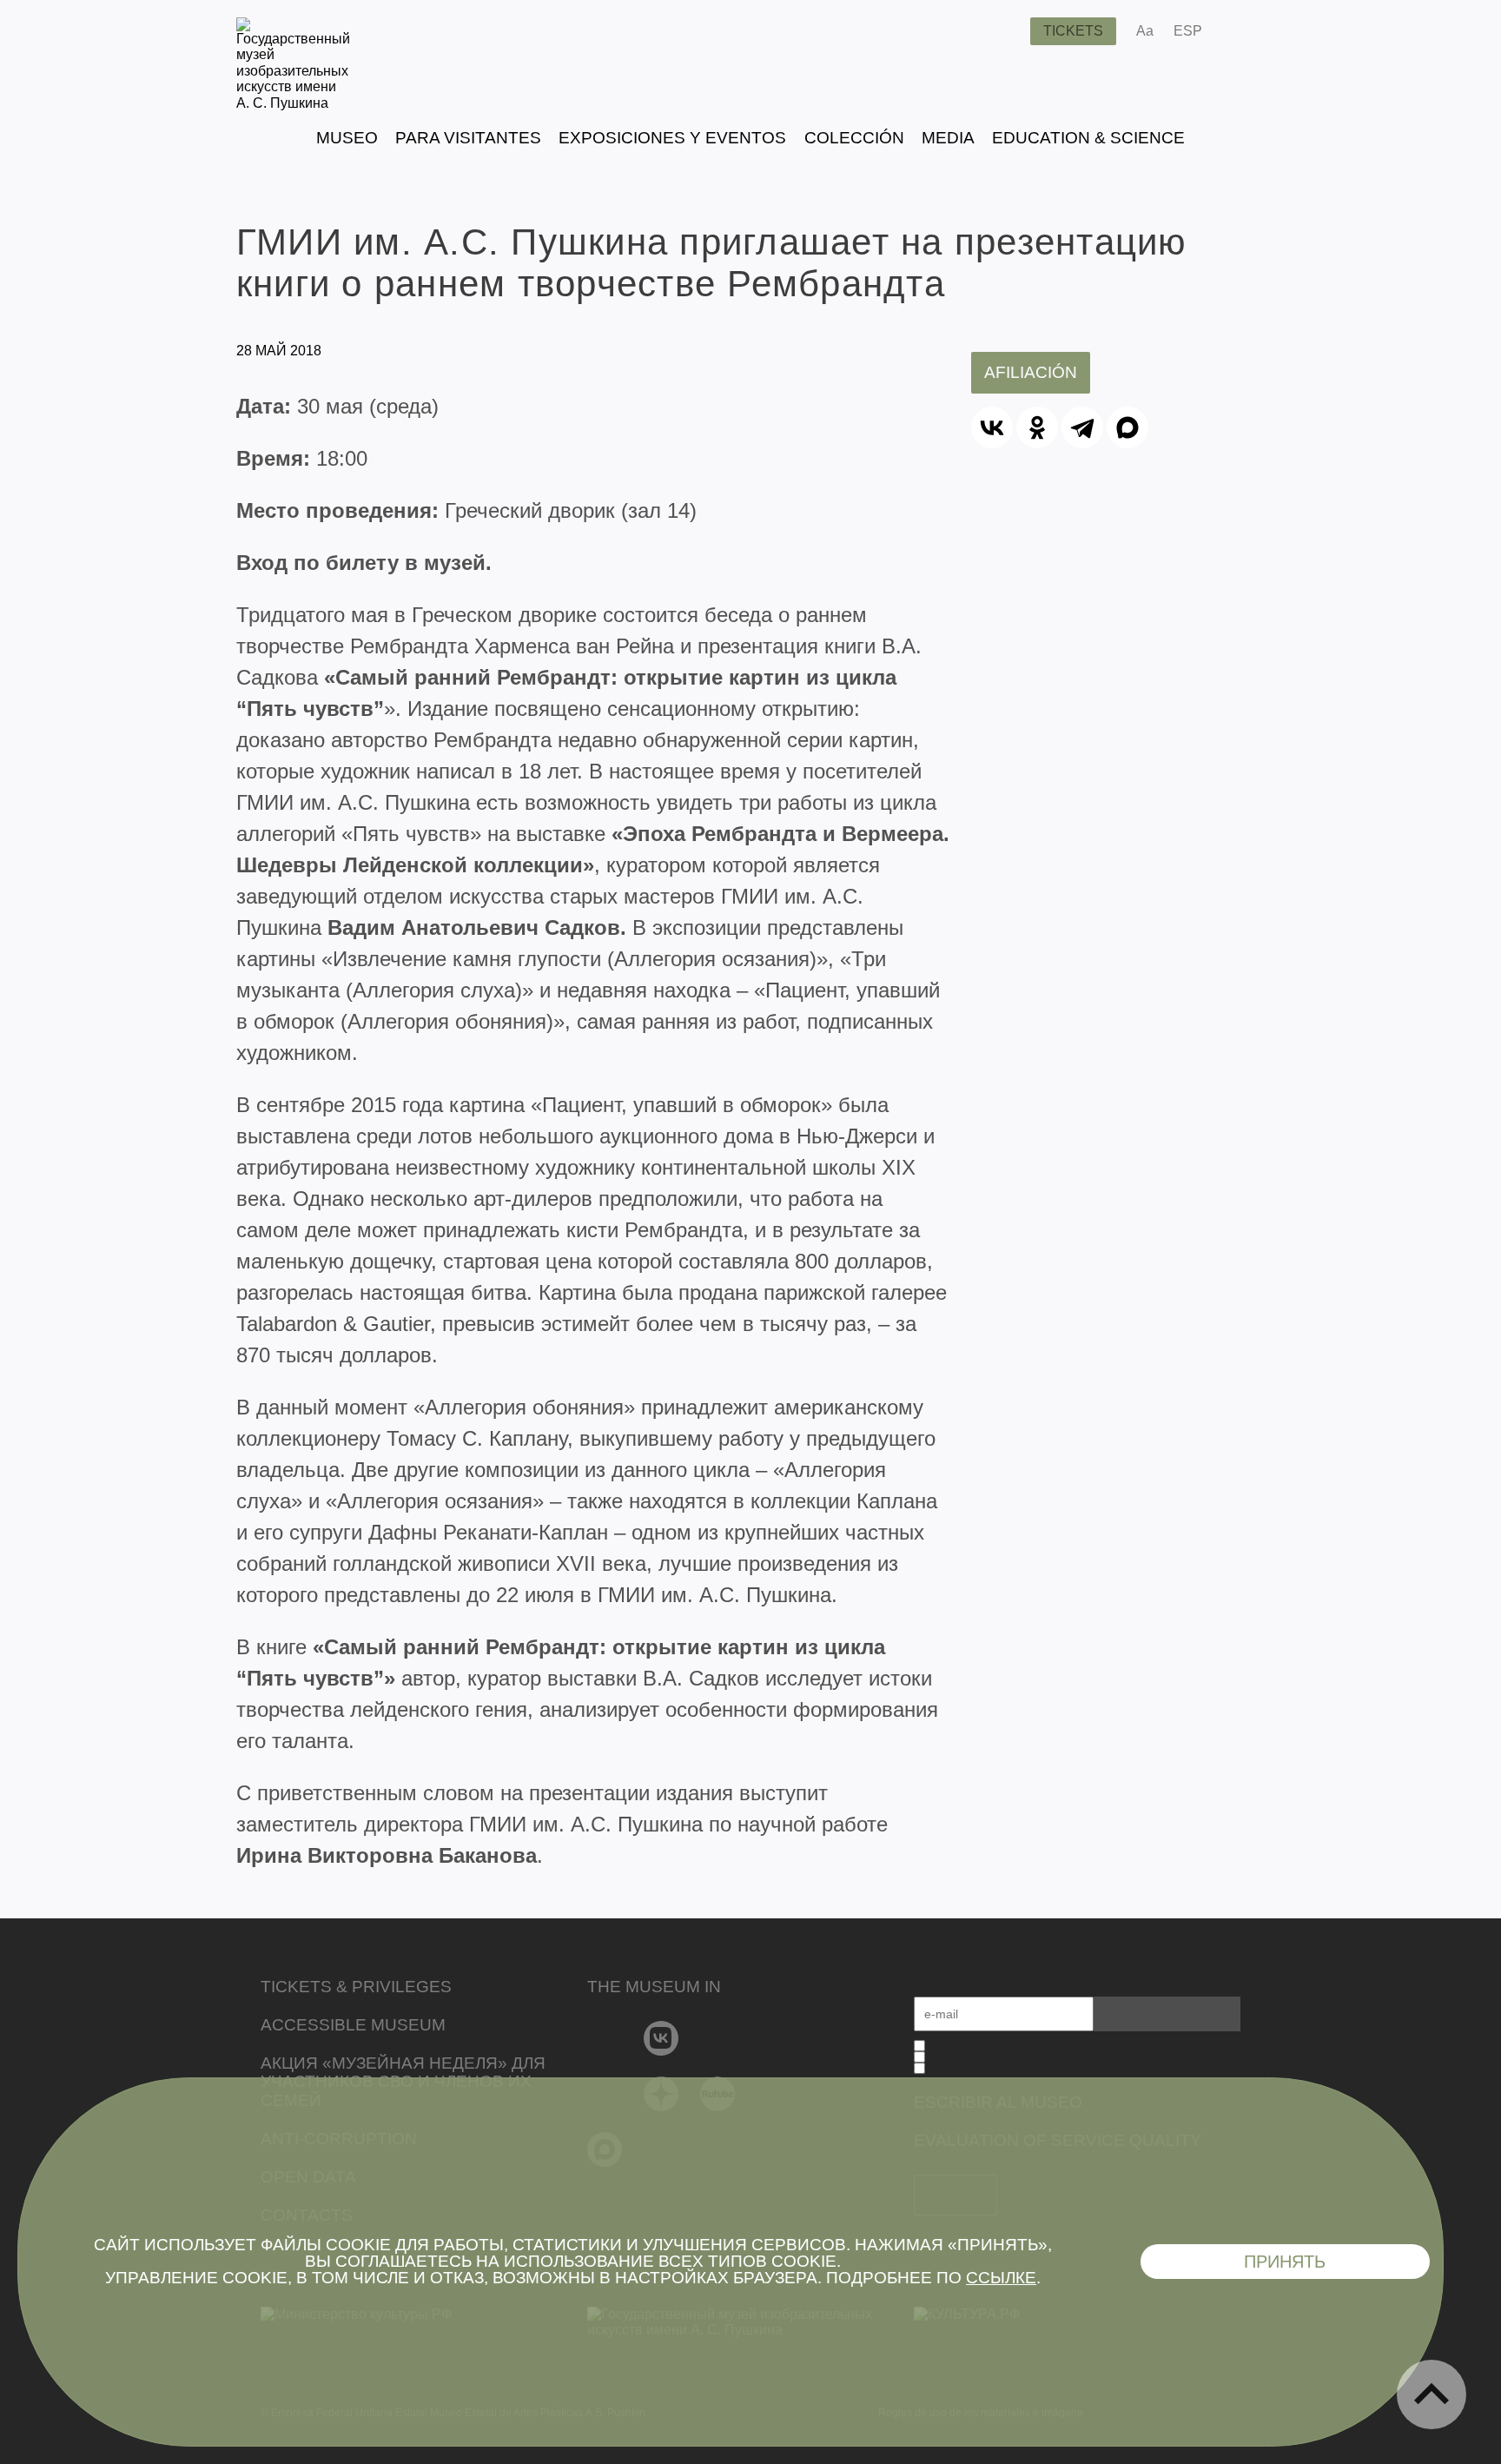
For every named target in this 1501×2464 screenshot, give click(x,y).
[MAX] (1127, 427)
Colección (854, 138)
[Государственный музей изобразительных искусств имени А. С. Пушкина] (293, 103)
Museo (347, 138)
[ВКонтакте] (992, 427)
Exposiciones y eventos (672, 138)
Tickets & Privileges (356, 1987)
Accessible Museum (353, 2025)
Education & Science (1088, 138)
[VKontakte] (661, 2038)
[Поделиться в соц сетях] (1241, 31)
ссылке (1001, 2278)
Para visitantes (468, 138)
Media (948, 138)
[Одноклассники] (1037, 427)
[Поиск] (1003, 31)
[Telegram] (1082, 427)
